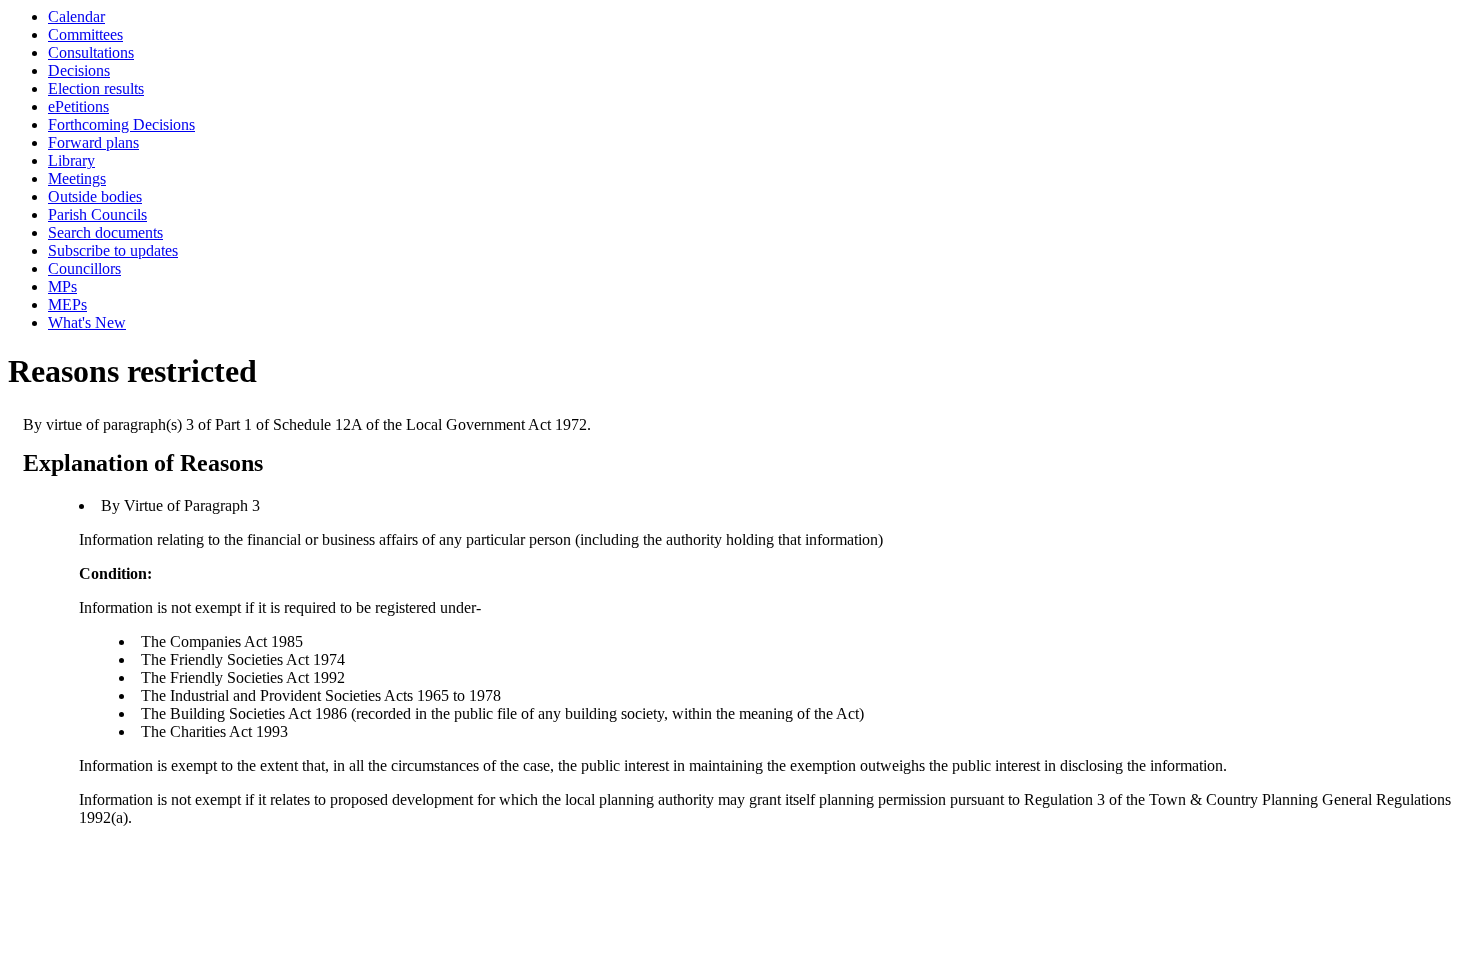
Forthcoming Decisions (121, 124)
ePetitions (78, 106)
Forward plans (93, 142)
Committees (85, 34)
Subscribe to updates (113, 250)
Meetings (77, 178)
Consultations (91, 52)
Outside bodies (95, 196)
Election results (96, 88)
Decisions (79, 70)
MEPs (67, 304)
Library (71, 160)
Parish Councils (97, 214)
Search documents (105, 232)
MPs (62, 286)
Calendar (76, 16)
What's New (87, 322)
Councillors (84, 268)
